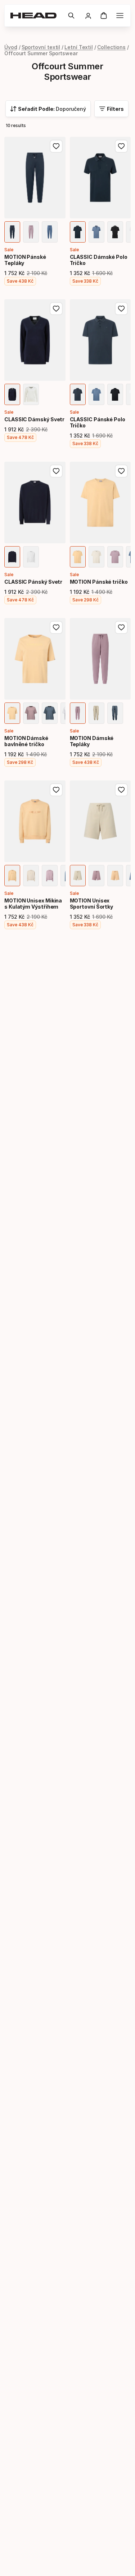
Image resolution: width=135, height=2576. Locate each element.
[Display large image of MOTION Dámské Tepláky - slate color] (115, 713)
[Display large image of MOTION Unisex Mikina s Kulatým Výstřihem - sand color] (31, 876)
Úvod (11, 47)
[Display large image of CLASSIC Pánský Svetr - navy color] (12, 557)
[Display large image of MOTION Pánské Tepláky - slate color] (50, 232)
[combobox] (48, 109)
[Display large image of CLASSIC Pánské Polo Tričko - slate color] (96, 394)
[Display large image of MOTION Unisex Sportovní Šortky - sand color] (78, 876)
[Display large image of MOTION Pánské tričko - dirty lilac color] (115, 557)
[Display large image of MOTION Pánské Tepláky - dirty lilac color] (31, 232)
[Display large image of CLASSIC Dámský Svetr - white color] (31, 394)
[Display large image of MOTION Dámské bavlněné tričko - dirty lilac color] (31, 713)
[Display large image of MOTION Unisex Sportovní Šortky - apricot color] (115, 876)
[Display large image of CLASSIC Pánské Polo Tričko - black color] (115, 394)
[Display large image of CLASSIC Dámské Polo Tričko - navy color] (78, 232)
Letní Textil (79, 47)
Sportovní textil (41, 47)
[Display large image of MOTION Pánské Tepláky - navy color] (12, 232)
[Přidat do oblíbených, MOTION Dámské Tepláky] (121, 627)
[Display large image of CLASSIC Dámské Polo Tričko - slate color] (96, 232)
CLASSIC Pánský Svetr (33, 582)
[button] (71, 16)
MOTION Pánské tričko (99, 582)
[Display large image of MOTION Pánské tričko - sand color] (96, 557)
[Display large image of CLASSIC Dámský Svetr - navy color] (12, 394)
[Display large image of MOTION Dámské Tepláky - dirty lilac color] (78, 713)
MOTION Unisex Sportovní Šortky (92, 904)
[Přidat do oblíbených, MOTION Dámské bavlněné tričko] (56, 627)
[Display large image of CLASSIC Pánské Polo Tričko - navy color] (78, 394)
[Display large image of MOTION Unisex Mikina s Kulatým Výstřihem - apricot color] (12, 876)
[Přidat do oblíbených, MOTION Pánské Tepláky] (56, 146)
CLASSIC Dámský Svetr (34, 419)
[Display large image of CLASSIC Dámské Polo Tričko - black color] (115, 232)
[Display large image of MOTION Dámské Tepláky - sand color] (96, 713)
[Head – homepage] (36, 16)
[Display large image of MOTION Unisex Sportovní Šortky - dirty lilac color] (96, 876)
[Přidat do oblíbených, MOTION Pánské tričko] (121, 471)
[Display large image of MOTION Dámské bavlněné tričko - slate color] (50, 713)
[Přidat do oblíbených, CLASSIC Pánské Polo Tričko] (121, 309)
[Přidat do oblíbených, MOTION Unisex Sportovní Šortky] (121, 790)
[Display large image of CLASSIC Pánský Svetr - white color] (31, 557)
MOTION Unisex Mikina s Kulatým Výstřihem (33, 904)
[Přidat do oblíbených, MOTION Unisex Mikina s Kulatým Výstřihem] (56, 790)
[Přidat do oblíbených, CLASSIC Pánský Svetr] (56, 471)
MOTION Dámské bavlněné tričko (26, 741)
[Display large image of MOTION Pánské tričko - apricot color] (78, 557)
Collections (111, 47)
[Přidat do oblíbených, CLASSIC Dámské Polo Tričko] (121, 146)
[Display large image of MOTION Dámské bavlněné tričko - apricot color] (12, 713)
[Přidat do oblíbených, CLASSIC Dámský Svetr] (56, 309)
